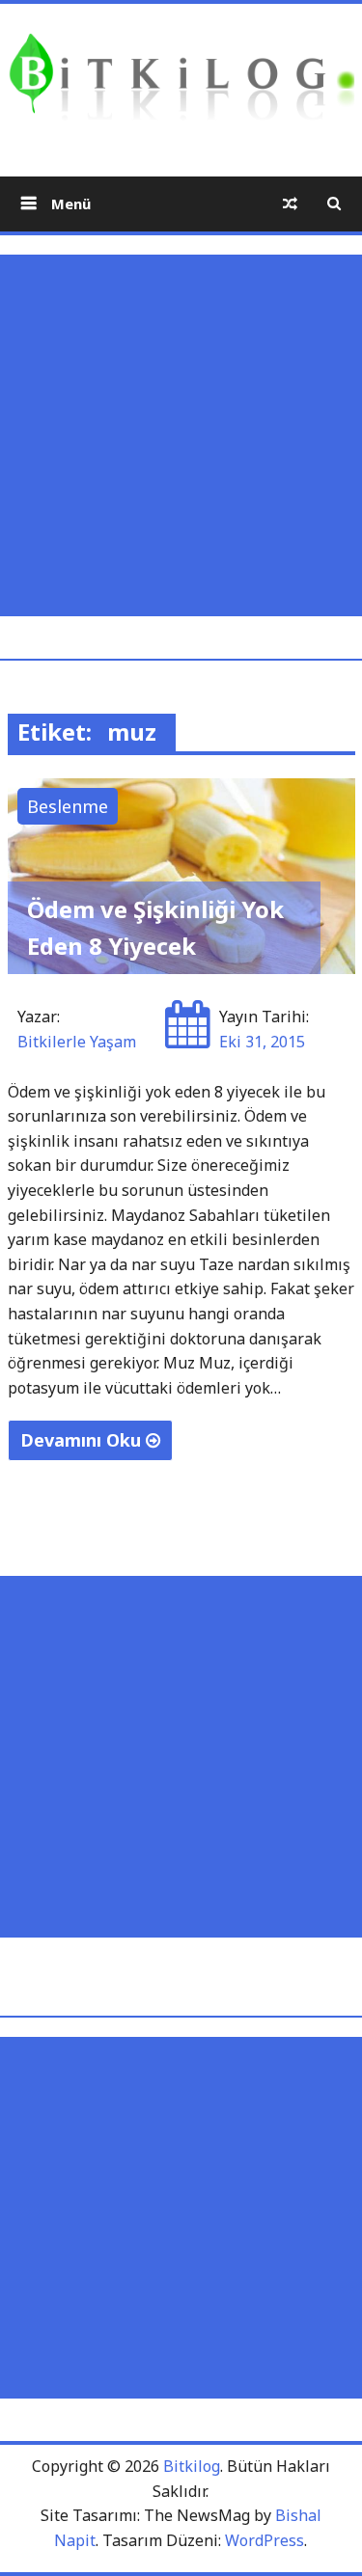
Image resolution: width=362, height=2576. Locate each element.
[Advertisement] (181, 435)
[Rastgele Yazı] (290, 203)
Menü (69, 203)
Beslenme (68, 806)
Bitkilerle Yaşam (77, 1042)
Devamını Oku (83, 1440)
